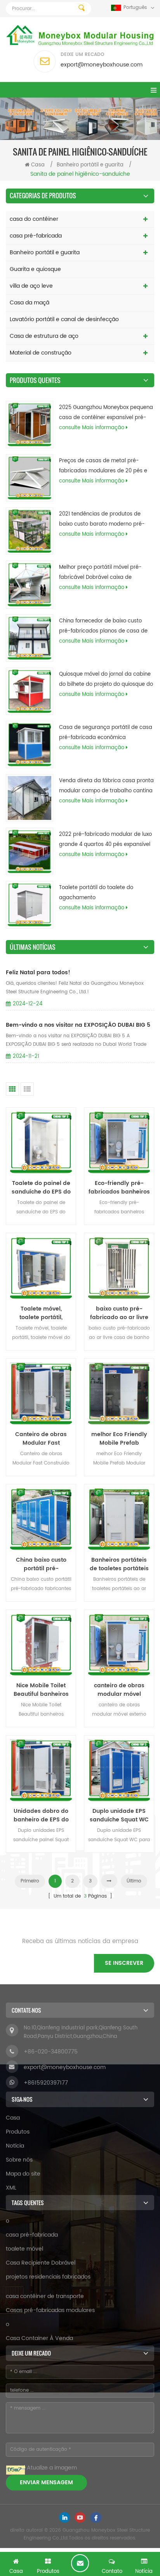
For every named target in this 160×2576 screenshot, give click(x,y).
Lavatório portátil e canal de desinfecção (64, 319)
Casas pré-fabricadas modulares (50, 2310)
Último (134, 1881)
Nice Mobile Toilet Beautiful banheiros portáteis (41, 1690)
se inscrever (124, 1963)
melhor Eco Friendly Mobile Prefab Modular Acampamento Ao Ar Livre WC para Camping (119, 1439)
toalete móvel (24, 2249)
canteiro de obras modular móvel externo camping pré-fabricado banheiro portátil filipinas (119, 1690)
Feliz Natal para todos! (38, 973)
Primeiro (30, 1881)
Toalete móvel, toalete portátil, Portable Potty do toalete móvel (41, 1313)
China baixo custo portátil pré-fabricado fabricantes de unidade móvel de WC (41, 1564)
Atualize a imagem (52, 2468)
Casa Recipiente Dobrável (41, 2263)
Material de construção (41, 353)
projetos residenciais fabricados (48, 2277)
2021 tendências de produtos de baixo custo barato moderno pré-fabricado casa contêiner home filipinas (102, 520)
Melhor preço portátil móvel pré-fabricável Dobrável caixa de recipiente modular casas (100, 573)
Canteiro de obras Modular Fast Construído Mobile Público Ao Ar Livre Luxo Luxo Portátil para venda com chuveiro (41, 1439)
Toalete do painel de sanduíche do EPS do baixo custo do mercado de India (41, 1188)
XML (11, 2188)
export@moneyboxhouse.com (102, 65)
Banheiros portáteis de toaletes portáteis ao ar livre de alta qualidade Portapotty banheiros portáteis (119, 1564)
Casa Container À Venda (39, 2338)
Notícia (15, 2146)
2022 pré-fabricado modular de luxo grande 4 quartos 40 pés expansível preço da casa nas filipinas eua (105, 840)
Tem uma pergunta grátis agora (80, 2563)
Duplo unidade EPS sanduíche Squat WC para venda (119, 1816)
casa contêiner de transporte (45, 2296)
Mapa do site (23, 2174)
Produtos (18, 2132)
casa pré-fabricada (36, 236)
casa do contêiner (34, 219)
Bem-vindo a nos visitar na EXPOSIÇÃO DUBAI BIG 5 (78, 1025)
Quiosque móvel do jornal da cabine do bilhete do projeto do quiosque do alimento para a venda (106, 680)
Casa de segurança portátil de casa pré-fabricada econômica (106, 733)
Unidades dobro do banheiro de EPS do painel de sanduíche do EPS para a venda (41, 1816)
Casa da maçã (30, 303)
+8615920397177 (46, 2083)
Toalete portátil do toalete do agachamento (96, 893)
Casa (38, 165)
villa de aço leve (31, 286)
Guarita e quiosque (35, 269)
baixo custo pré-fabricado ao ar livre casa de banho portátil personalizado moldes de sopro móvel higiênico (119, 1313)
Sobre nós (19, 2160)
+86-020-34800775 (51, 2052)
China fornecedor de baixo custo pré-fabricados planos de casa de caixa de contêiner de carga (103, 627)
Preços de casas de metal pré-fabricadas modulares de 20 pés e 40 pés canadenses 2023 (103, 467)
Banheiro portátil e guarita (90, 165)
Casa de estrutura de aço (44, 336)
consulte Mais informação (92, 428)
